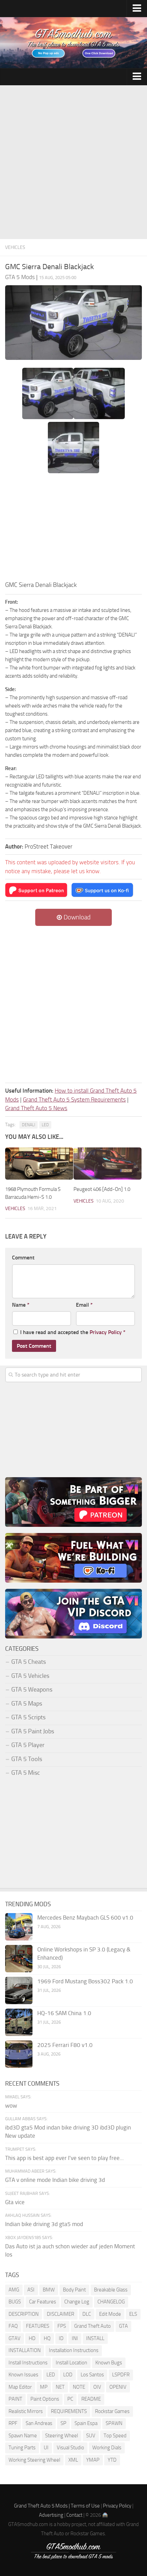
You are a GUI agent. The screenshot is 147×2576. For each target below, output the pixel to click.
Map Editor (20, 2387)
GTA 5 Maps (27, 1704)
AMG (14, 2290)
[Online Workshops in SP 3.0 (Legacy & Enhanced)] (19, 1959)
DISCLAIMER (61, 2314)
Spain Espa (86, 2423)
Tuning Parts (22, 2448)
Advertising (51, 2515)
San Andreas (39, 2423)
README (91, 2399)
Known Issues (23, 2375)
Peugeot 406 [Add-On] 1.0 (102, 1189)
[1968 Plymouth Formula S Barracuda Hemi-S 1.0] (39, 1164)
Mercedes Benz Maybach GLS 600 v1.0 (85, 1918)
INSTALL (95, 2338)
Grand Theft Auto (92, 2326)
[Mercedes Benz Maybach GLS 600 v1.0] (19, 1927)
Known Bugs (109, 2363)
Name (21, 1305)
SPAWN (114, 2423)
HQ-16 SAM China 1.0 (64, 2013)
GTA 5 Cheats (29, 1662)
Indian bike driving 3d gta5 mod (44, 2224)
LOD (68, 2375)
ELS (133, 2314)
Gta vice (15, 2202)
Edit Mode (110, 2314)
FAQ (13, 2326)
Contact (74, 2515)
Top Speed (115, 2436)
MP (44, 2387)
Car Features (43, 2302)
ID (61, 2338)
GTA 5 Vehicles (30, 1676)
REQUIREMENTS (69, 2411)
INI (75, 2338)
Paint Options (45, 2399)
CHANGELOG (111, 2302)
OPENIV (118, 2387)
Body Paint (74, 2290)
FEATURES (38, 2326)
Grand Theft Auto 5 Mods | (42, 2506)
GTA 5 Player (28, 1745)
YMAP (93, 2460)
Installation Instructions (74, 2350)
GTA (123, 2326)
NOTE (79, 2387)
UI (46, 2448)
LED (45, 1125)
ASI (31, 2290)
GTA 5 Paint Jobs (33, 1731)
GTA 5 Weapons (32, 1689)
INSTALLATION (25, 2350)
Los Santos (92, 2375)
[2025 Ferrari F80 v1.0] (19, 2054)
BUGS (15, 2302)
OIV (97, 2387)
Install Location (71, 2363)
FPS (62, 2326)
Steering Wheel (62, 2436)
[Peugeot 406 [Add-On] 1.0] (108, 1164)
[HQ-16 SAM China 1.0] (19, 2022)
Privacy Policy (106, 1332)
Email (84, 1305)
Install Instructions (28, 2363)
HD (32, 2338)
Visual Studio (70, 2448)
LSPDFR (121, 2375)
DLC (87, 2314)
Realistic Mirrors (26, 2411)
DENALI (29, 1125)
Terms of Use (85, 2506)
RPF (13, 2423)
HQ (47, 2338)
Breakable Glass (111, 2290)
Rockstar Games (112, 2411)
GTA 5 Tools (27, 1759)
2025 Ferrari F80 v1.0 (65, 2045)
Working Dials (107, 2448)
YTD (112, 2460)
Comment (23, 1258)
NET (60, 2387)
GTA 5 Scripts (28, 1717)
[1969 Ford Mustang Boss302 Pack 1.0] (19, 1990)
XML (73, 2460)
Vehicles (15, 247)
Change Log (77, 2302)
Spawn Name (23, 2436)
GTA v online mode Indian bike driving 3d (55, 2180)
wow (11, 2106)
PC (70, 2399)
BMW (49, 2290)
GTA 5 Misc (26, 1773)
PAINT (15, 2399)
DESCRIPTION (24, 2314)
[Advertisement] (73, 162)
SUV (91, 2436)
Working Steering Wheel (34, 2460)
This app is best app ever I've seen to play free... (64, 2158)
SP (63, 2423)
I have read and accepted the (73, 1332)
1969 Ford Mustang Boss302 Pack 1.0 (85, 1981)
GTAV (15, 2338)
